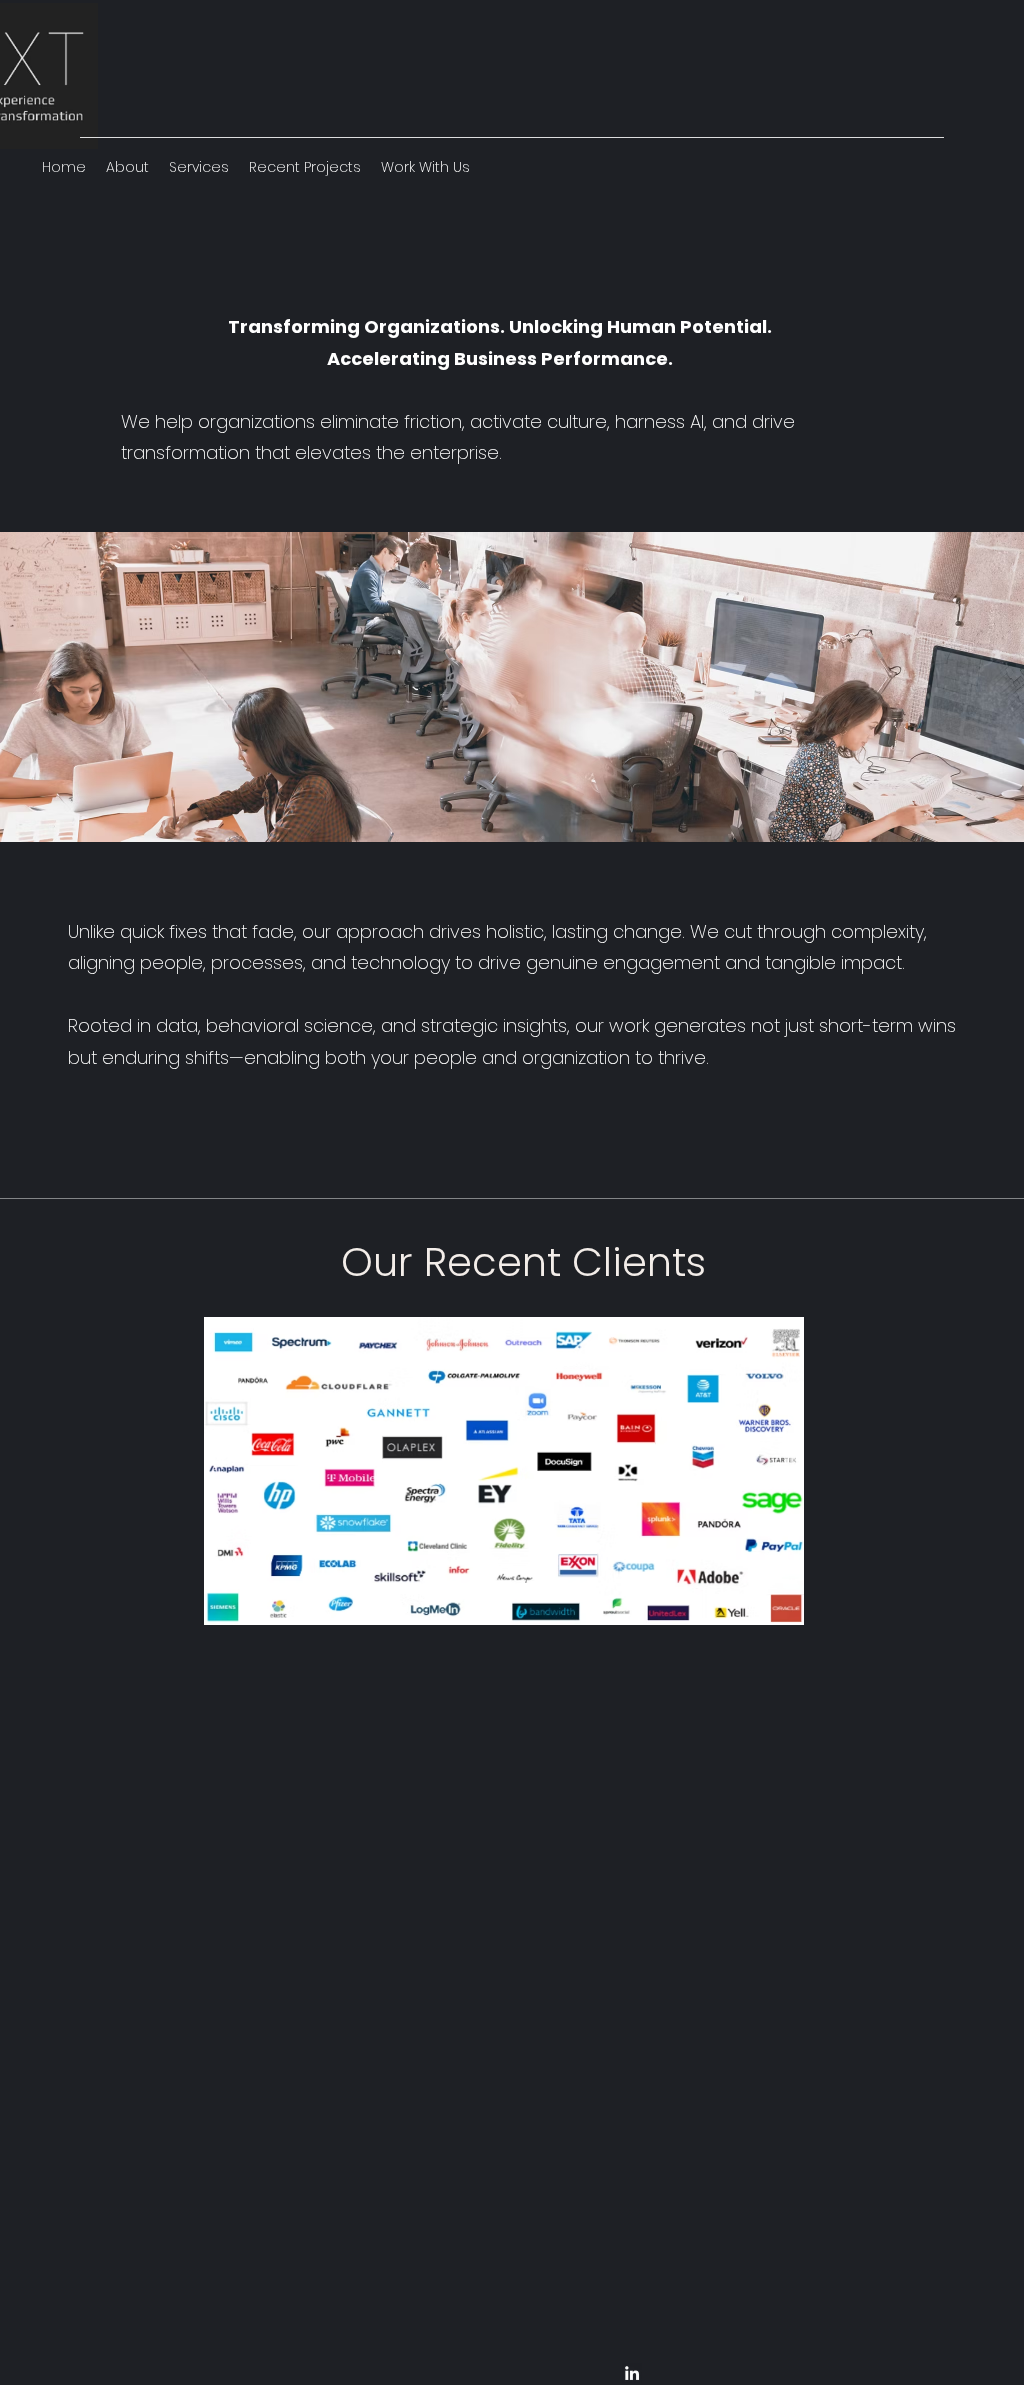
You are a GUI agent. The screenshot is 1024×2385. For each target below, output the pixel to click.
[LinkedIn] (632, 2373)
